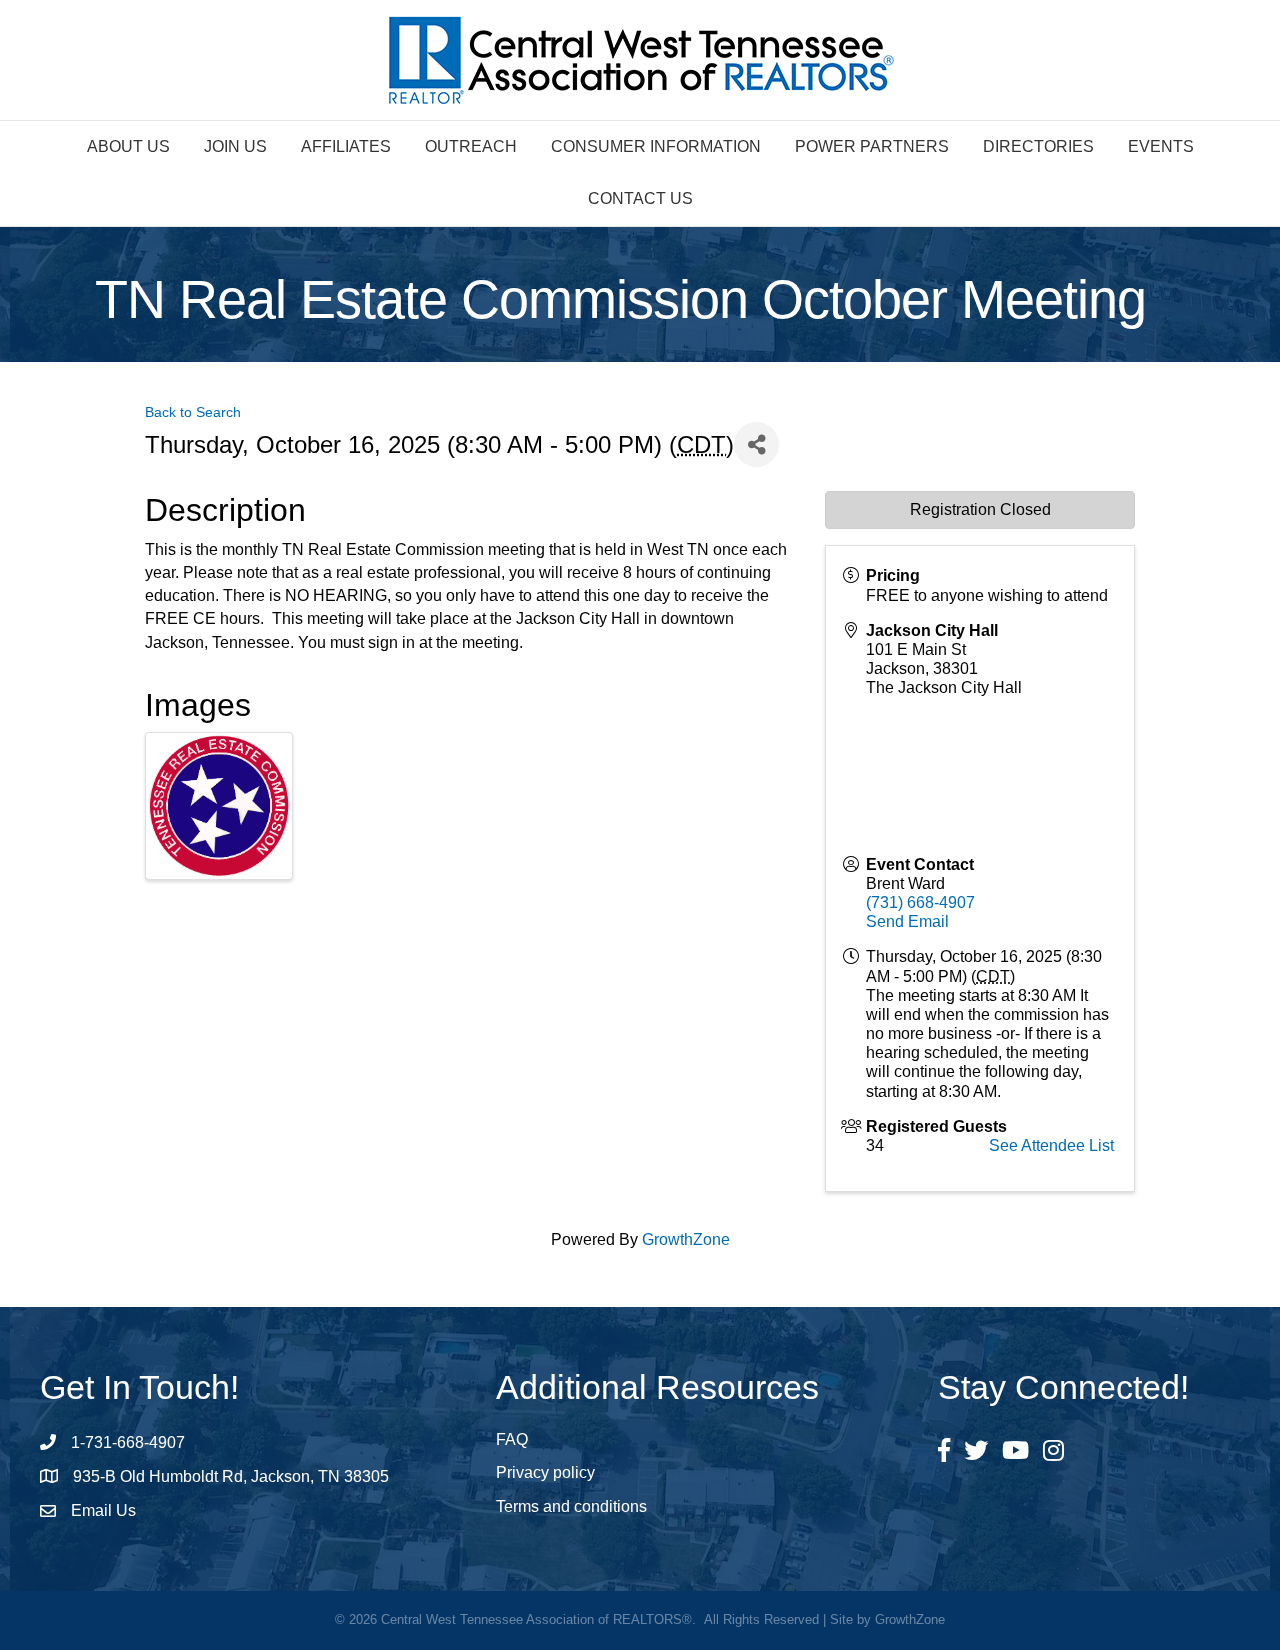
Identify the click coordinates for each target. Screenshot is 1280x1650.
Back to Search (193, 412)
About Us (128, 146)
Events (1161, 146)
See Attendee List (1051, 1145)
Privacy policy (545, 1472)
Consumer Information (656, 146)
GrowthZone (686, 1239)
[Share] (756, 444)
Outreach (471, 146)
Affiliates (346, 146)
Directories (1038, 146)
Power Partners (872, 146)
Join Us (235, 146)
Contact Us (640, 198)
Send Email (907, 921)
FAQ (512, 1439)
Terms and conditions (571, 1506)
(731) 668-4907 (920, 902)
